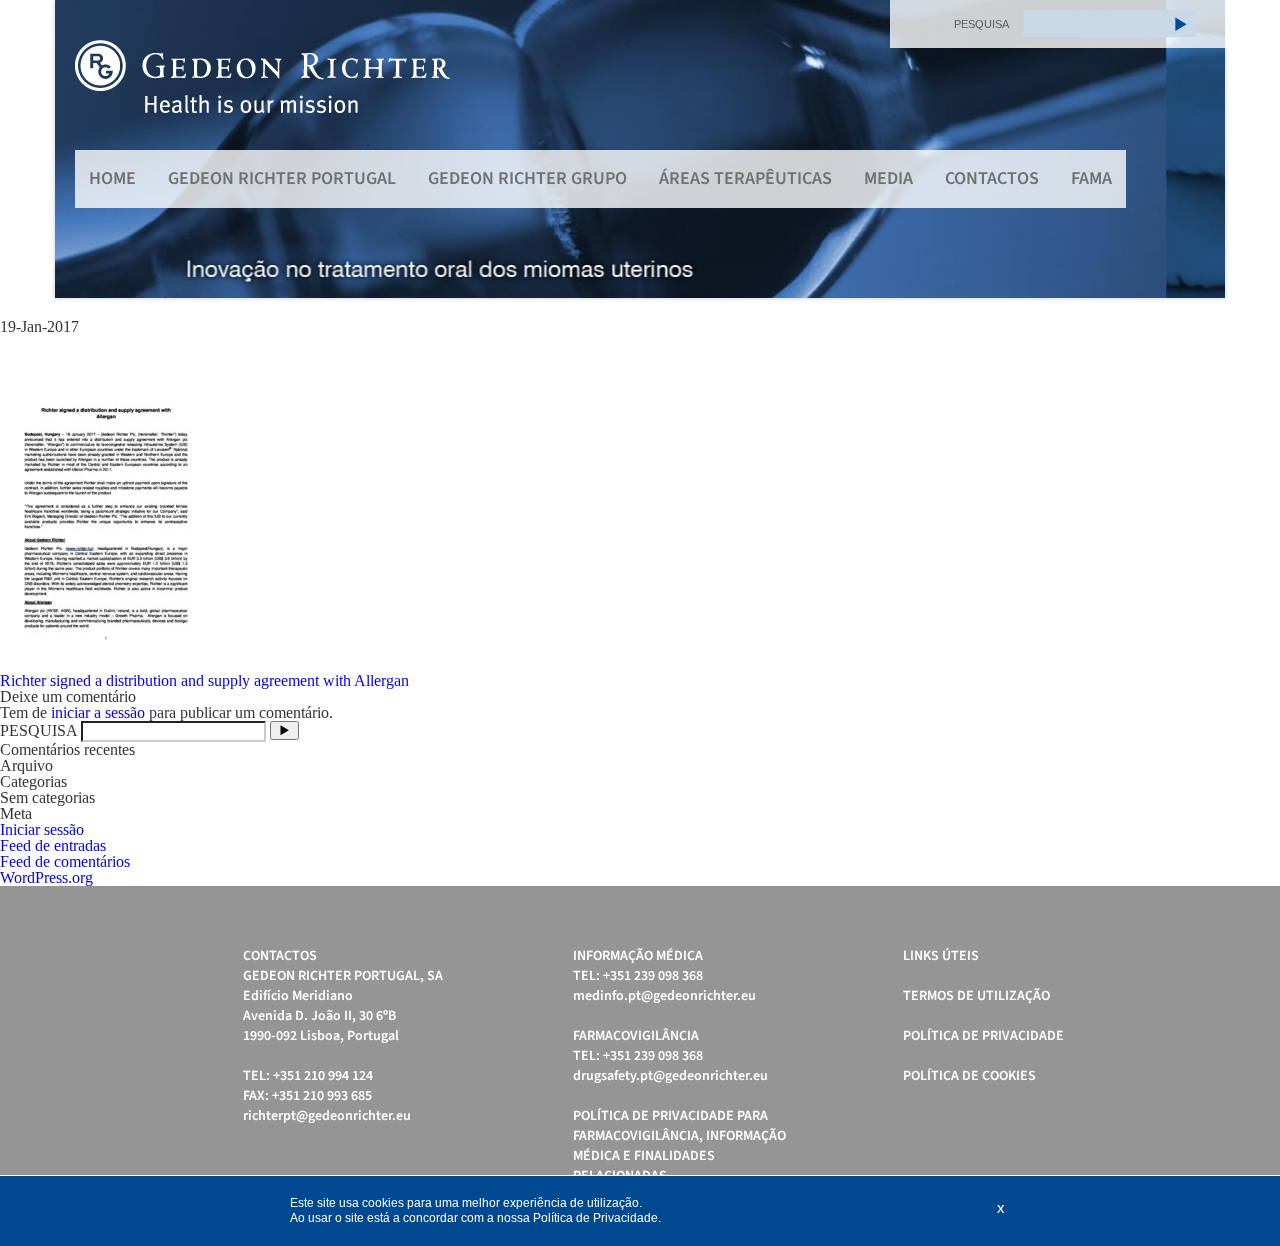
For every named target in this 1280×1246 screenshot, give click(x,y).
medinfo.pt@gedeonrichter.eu (664, 996)
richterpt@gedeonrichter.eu (327, 1116)
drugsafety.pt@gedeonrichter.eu (670, 1076)
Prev (81, 149)
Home (112, 178)
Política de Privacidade (983, 1036)
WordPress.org (46, 877)
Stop (1215, 322)
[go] (1181, 23)
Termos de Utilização (976, 996)
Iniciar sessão (42, 829)
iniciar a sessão (98, 712)
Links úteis (941, 956)
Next (1199, 149)
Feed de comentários (65, 861)
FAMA (1091, 178)
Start (1200, 322)
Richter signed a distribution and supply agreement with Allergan (204, 680)
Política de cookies (969, 1076)
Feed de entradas (53, 845)
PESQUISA (981, 24)
